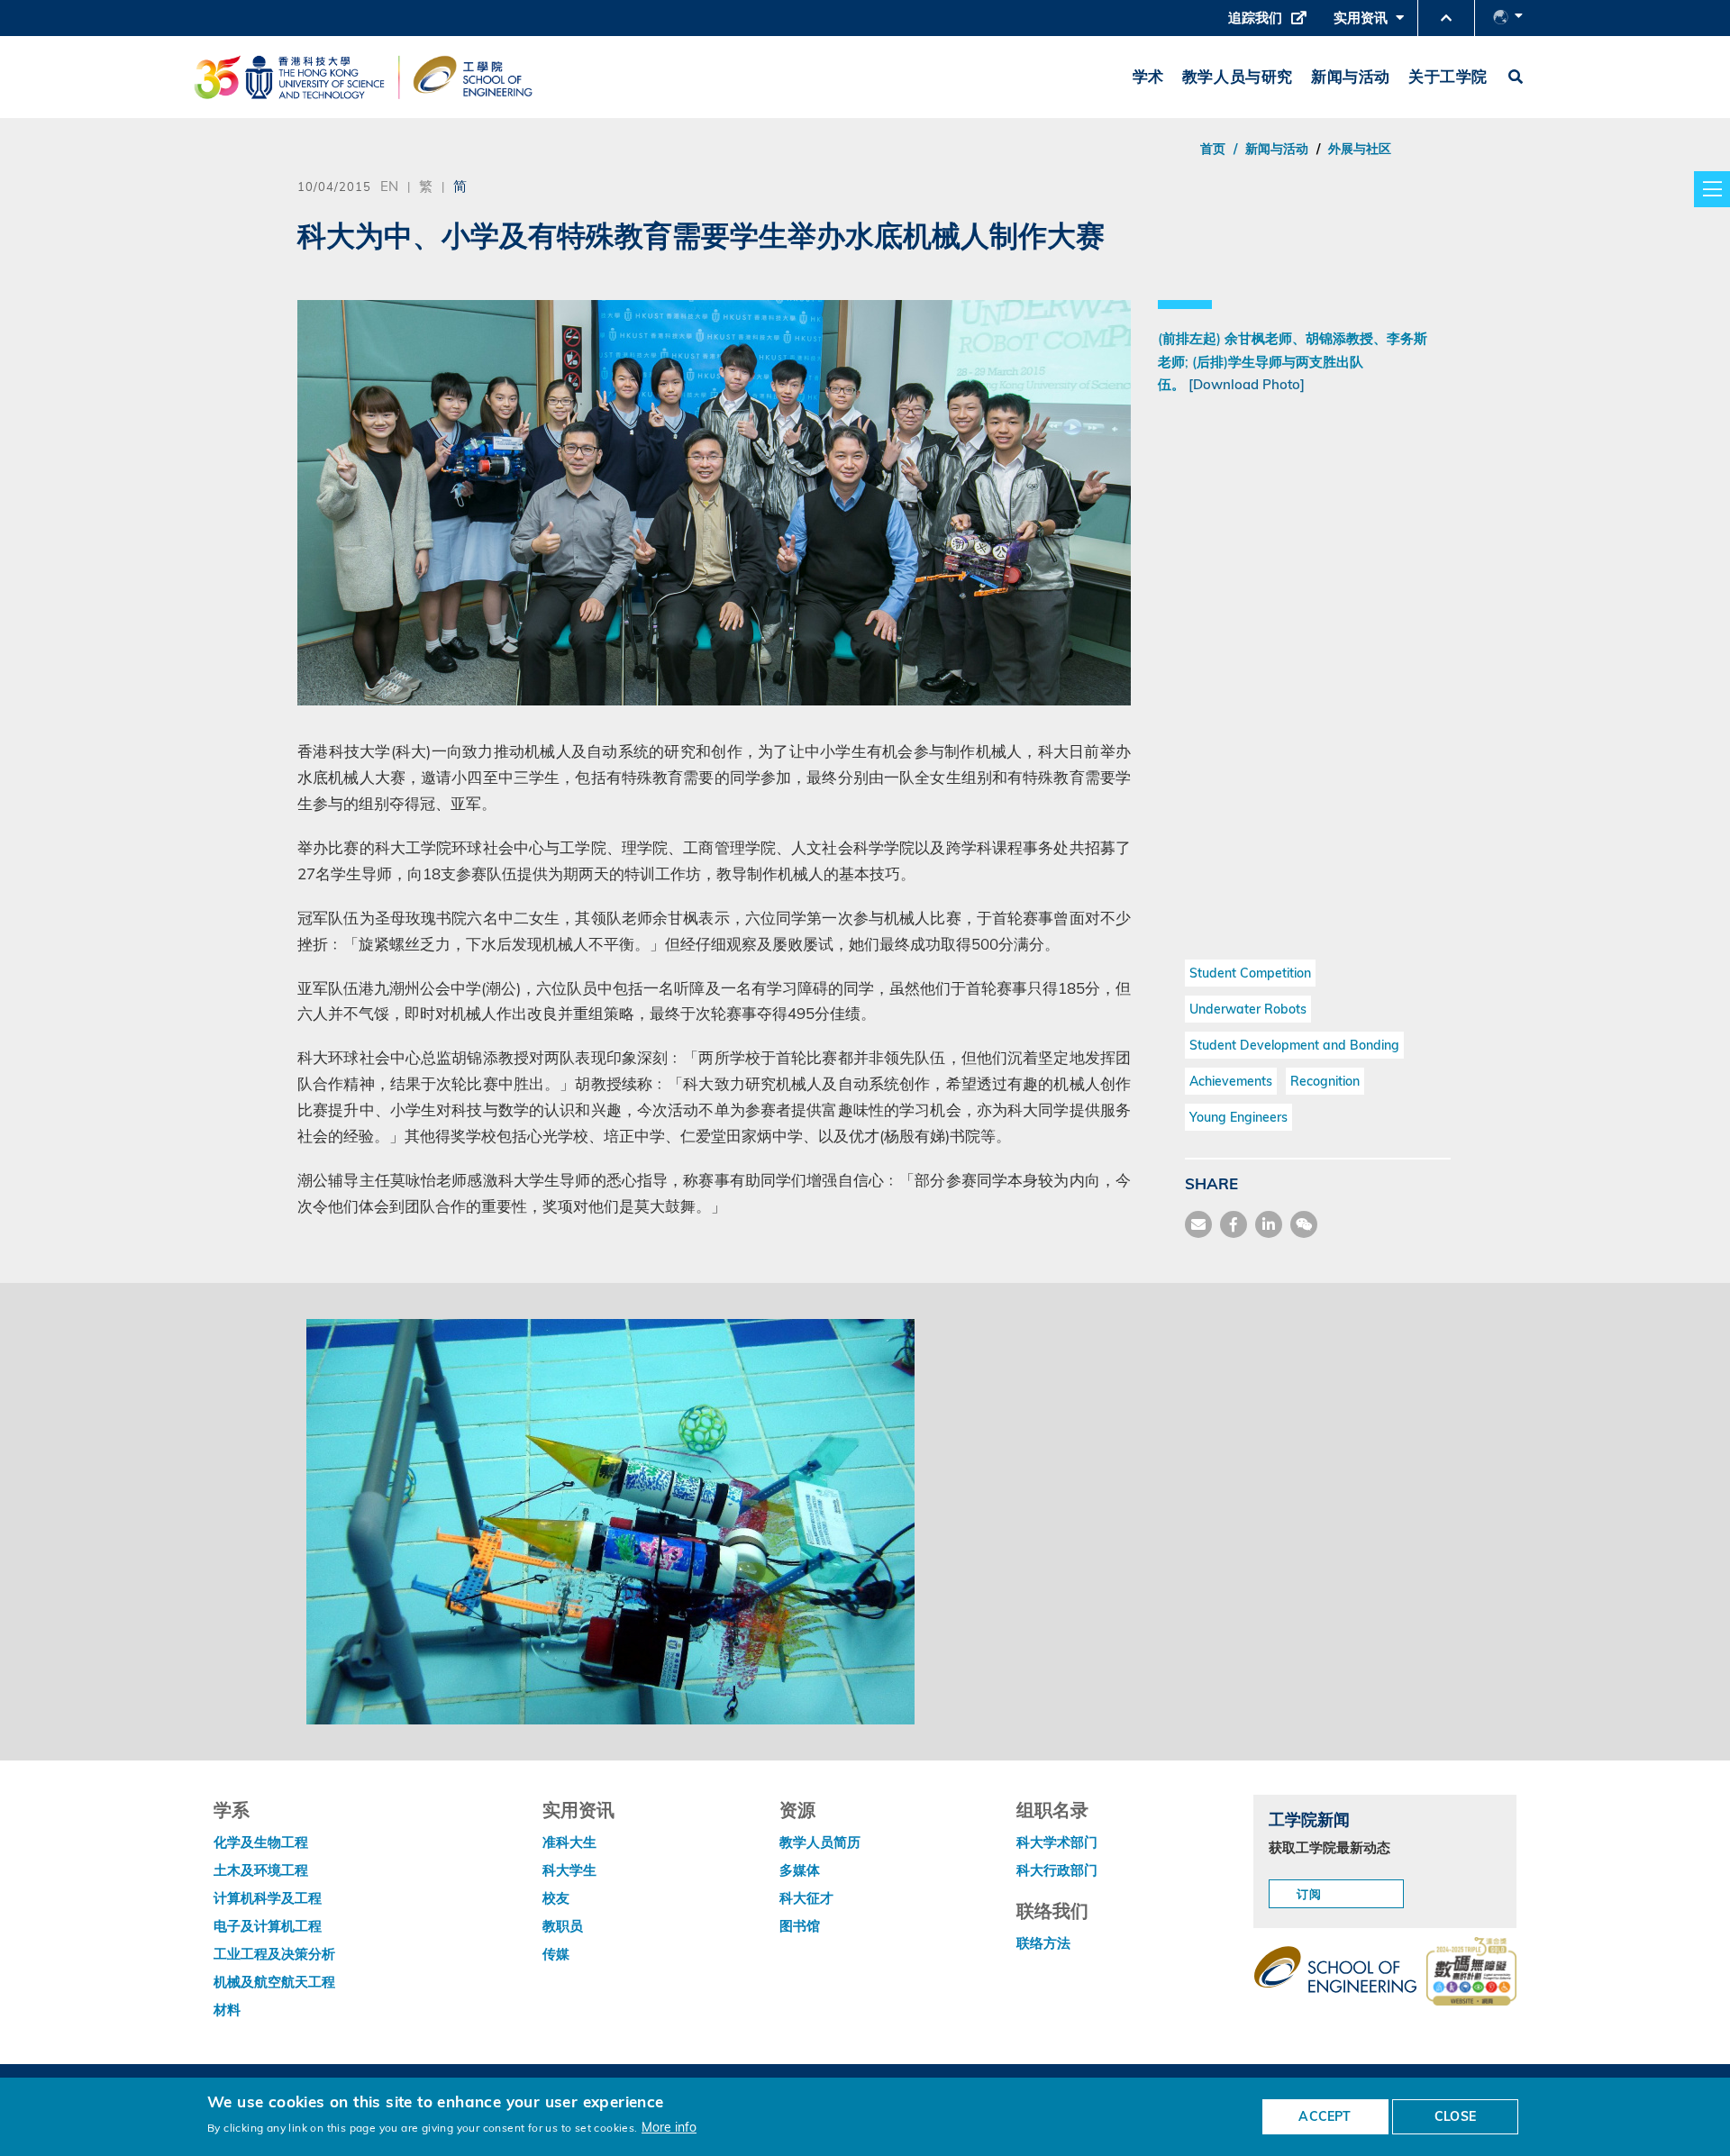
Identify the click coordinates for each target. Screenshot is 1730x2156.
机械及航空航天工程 (274, 1982)
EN (389, 186)
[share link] (1269, 1224)
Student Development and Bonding (1294, 1045)
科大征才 (806, 1898)
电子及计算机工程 (268, 1926)
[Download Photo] (1247, 384)
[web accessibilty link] (1471, 1973)
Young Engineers (1238, 1117)
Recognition (1325, 1081)
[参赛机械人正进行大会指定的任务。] (610, 1520)
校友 (556, 1898)
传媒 (556, 1954)
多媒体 (800, 1870)
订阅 (1310, 1894)
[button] (1446, 18)
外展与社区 (1360, 149)
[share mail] (1198, 1224)
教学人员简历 (820, 1842)
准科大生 (569, 1842)
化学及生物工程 (261, 1842)
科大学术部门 (1057, 1842)
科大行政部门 (1057, 1870)
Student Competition (1250, 973)
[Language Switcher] (1508, 18)
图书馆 (800, 1926)
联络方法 (1043, 1943)
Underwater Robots (1248, 1009)
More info (669, 2127)
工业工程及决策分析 (274, 1954)
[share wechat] (1304, 1224)
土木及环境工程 (261, 1870)
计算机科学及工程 (268, 1898)
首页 (1213, 149)
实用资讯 (1365, 23)
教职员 (563, 1926)
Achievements (1231, 1081)
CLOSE (1455, 2116)
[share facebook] (1234, 1224)
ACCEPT (1325, 2116)
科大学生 (569, 1870)
